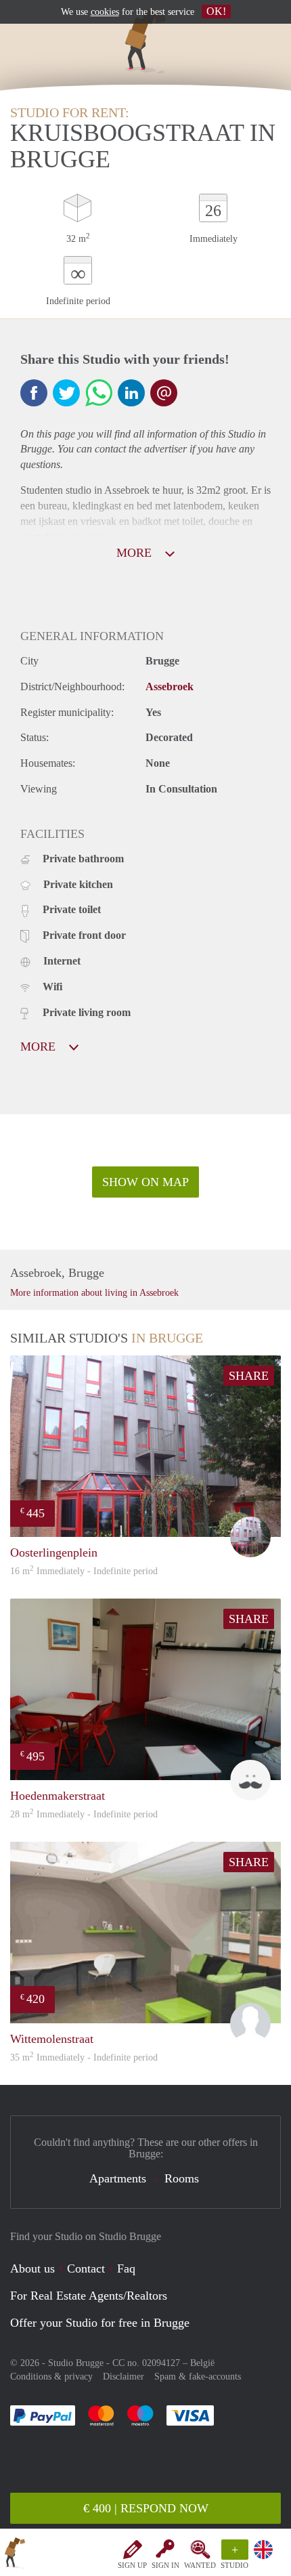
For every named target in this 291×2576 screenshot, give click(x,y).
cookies (105, 12)
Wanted (200, 2565)
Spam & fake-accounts (198, 2377)
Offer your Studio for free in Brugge (100, 2323)
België (202, 2363)
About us (32, 2268)
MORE (136, 553)
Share (249, 1376)
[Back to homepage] (15, 2555)
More (40, 1047)
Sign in (165, 2565)
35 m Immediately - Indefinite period (84, 2057)
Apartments (118, 2178)
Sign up (132, 2565)
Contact (86, 2268)
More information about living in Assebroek (94, 1293)
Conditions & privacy (51, 2377)
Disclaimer (124, 2377)
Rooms (182, 2178)
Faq (126, 2268)
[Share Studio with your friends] (34, 393)
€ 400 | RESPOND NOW (146, 2508)
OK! (216, 11)
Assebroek (170, 687)
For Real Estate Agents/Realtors (89, 2296)
